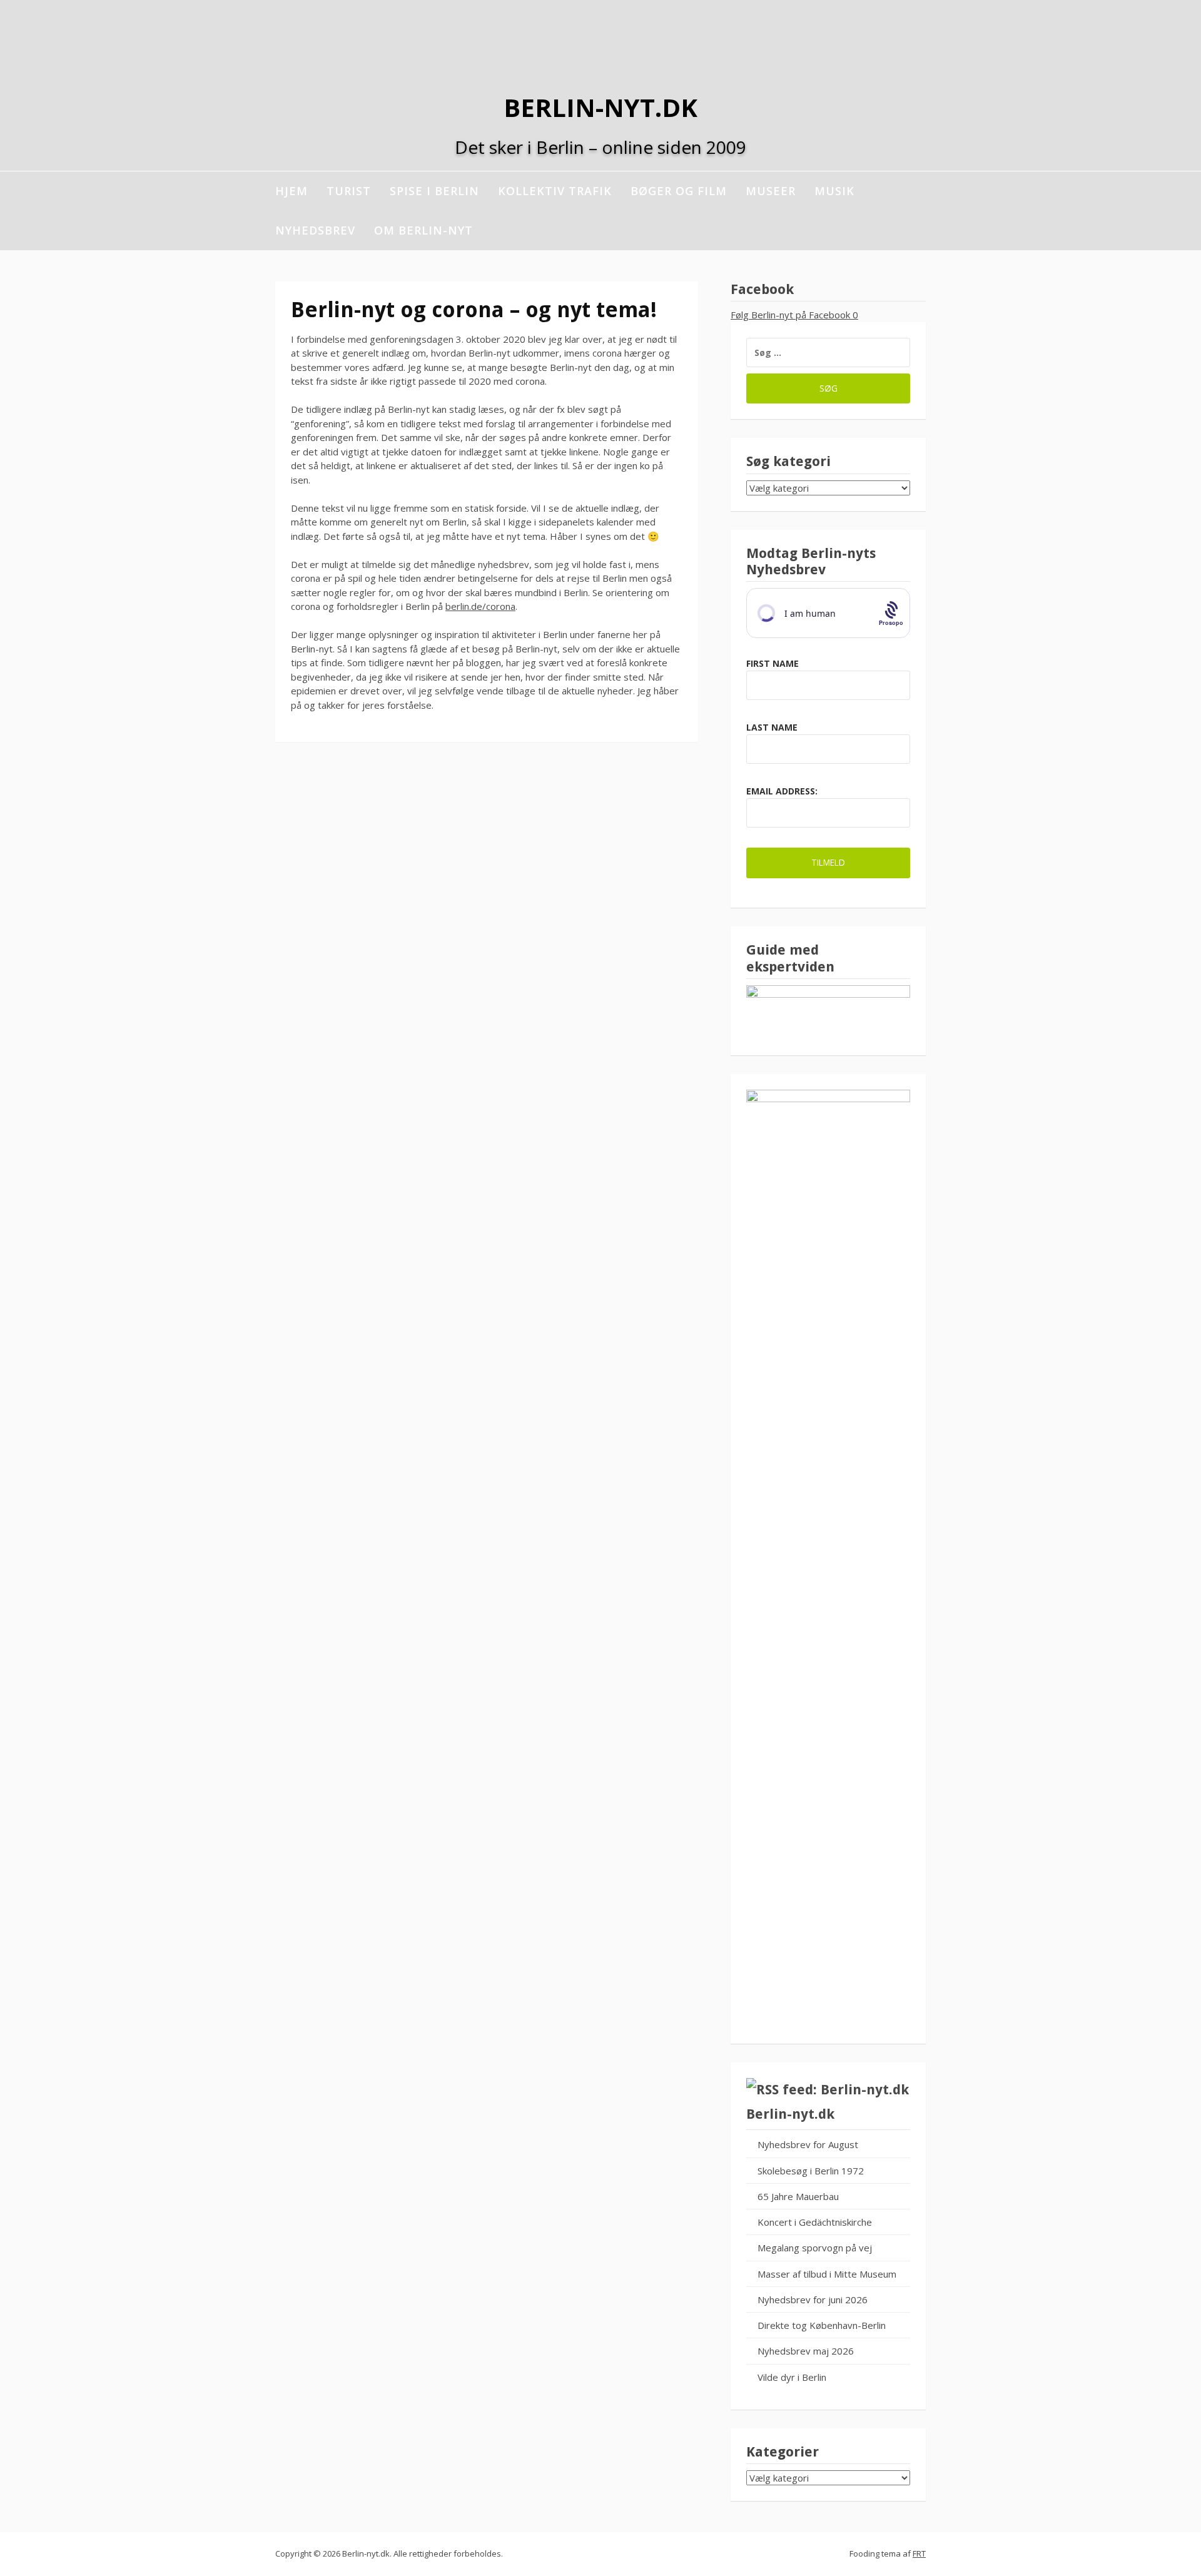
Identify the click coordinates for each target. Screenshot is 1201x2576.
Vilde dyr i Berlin (792, 2377)
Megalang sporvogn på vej (815, 2248)
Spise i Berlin (434, 191)
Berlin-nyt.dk (600, 107)
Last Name (772, 727)
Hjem (291, 191)
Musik (834, 191)
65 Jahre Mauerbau (798, 2196)
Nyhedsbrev (315, 230)
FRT (919, 2553)
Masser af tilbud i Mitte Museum (827, 2274)
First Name (773, 663)
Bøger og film (679, 191)
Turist (349, 191)
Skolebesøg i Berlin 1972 (811, 2171)
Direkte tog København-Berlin (822, 2325)
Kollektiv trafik (555, 191)
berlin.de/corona (480, 606)
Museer (771, 191)
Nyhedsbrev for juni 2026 (813, 2300)
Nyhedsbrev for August (808, 2144)
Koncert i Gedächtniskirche (815, 2222)
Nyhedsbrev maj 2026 (806, 2351)
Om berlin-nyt (423, 230)
